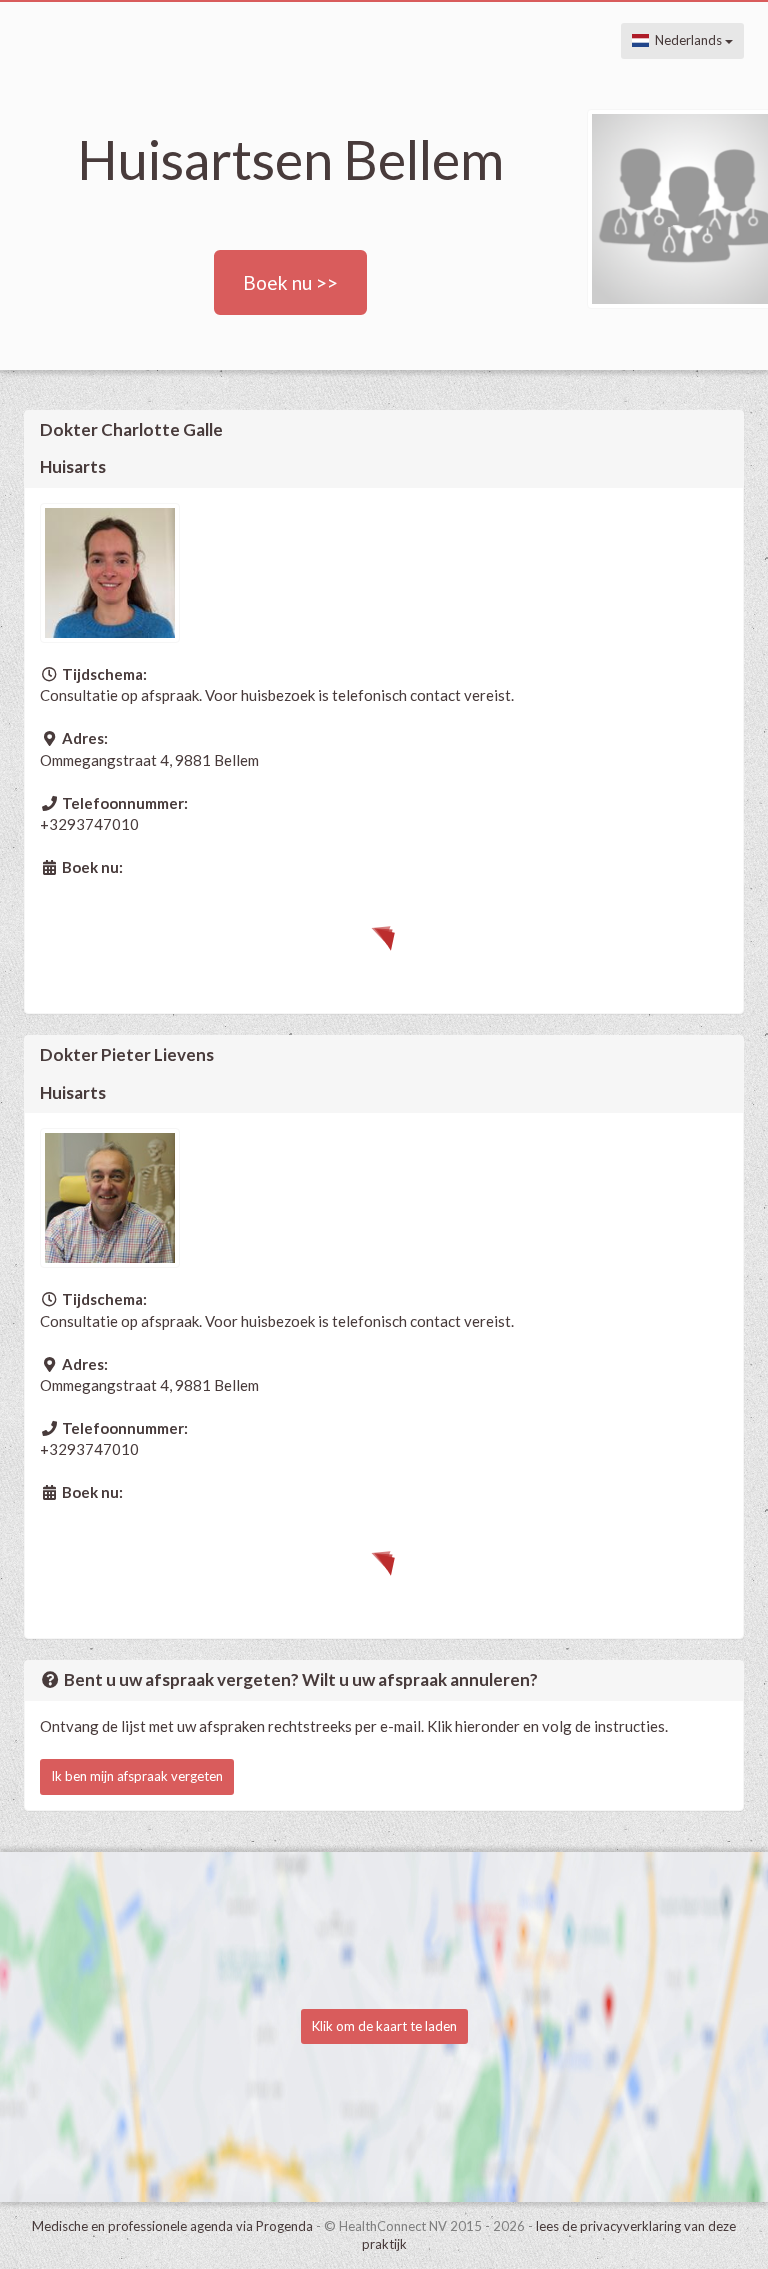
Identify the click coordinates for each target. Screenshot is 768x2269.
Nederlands (687, 40)
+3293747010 (89, 824)
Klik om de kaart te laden (384, 2026)
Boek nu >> (290, 282)
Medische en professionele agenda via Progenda (172, 2226)
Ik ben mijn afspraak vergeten (137, 1776)
